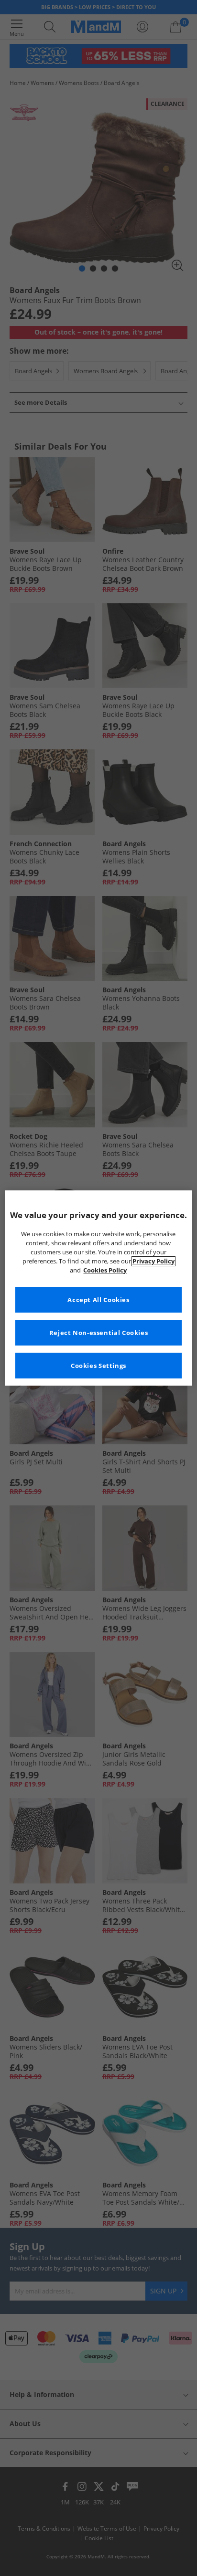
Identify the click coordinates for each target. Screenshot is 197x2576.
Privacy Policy (153, 1261)
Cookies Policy (105, 1270)
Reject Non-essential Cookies (99, 1333)
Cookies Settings (98, 1366)
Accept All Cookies (98, 1300)
